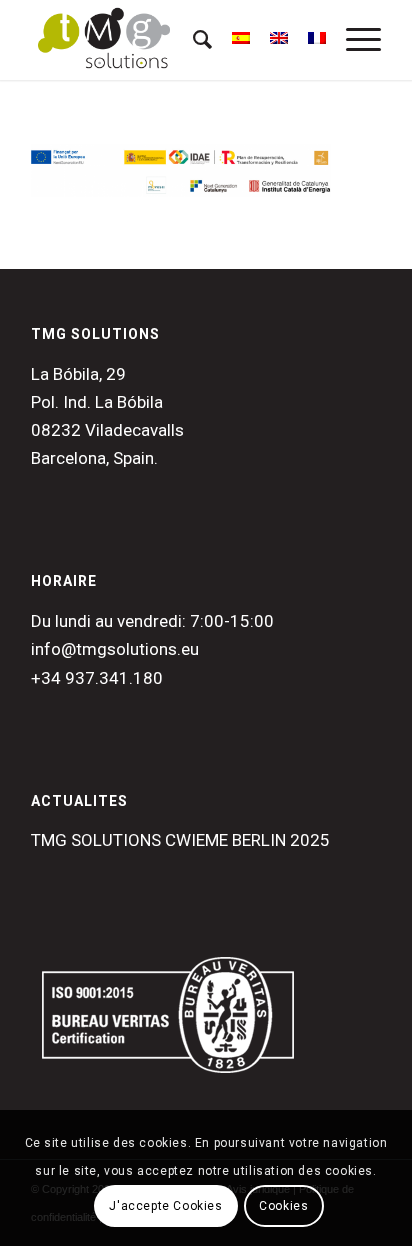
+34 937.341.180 (97, 678)
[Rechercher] (192, 40)
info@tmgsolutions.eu (115, 649)
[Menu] (353, 40)
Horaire (64, 581)
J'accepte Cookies (165, 1206)
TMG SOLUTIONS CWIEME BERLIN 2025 (180, 840)
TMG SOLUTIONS (95, 334)
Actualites (79, 801)
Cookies (283, 1206)
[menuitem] (192, 40)
